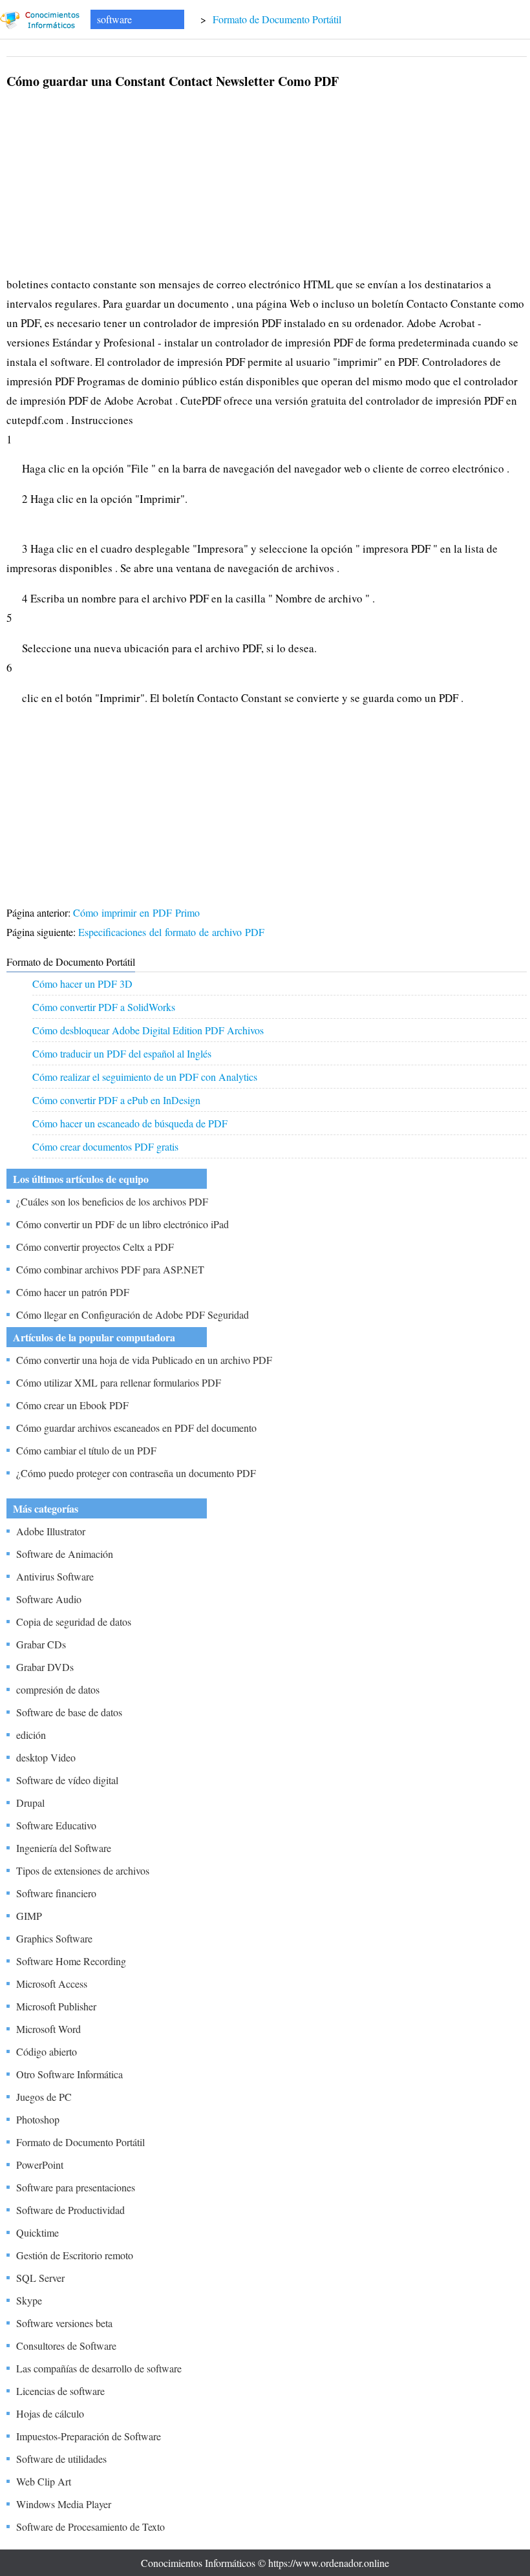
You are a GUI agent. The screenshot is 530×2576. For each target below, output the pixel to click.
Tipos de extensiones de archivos (83, 1870)
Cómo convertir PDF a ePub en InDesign (116, 1100)
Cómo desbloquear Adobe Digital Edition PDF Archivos (148, 1030)
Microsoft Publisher (56, 2006)
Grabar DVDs (45, 1667)
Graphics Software (54, 1938)
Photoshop (38, 2119)
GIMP (29, 1916)
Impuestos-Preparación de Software (89, 2436)
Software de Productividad (70, 2210)
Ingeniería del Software (64, 1848)
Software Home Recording (71, 1961)
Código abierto (47, 2051)
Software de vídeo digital (67, 1780)
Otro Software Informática (69, 2074)
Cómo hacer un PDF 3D (82, 984)
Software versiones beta (64, 2323)
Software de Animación (65, 1554)
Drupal (30, 1803)
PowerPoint (40, 2165)
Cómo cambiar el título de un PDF (86, 1450)
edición (31, 1735)
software (114, 19)
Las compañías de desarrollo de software (99, 2368)
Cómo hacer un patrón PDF (73, 1292)
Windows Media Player (64, 2504)
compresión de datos (58, 1689)
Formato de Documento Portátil (277, 19)
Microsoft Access (52, 1984)
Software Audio (49, 1599)
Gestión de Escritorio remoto (75, 2255)
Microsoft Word (48, 2029)
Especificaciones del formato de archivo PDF (173, 932)
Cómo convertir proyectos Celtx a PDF (95, 1247)
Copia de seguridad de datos (74, 1622)
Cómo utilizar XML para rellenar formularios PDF (119, 1382)
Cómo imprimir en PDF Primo (138, 912)
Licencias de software (60, 2391)
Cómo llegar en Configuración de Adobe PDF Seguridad (132, 1315)
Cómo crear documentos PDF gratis (105, 1146)
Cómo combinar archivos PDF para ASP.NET (110, 1269)
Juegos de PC (44, 2097)
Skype (29, 2300)
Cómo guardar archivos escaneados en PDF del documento (136, 1428)
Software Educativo (56, 1825)
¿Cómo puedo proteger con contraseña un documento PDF (136, 1473)
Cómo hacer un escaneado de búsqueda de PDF (130, 1123)
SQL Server (40, 2278)
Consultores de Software (66, 2346)
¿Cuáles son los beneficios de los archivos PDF (112, 1201)
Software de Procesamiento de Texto (90, 2527)
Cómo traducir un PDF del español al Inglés (122, 1053)
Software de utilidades (61, 2459)
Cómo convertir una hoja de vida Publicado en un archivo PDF (144, 1360)
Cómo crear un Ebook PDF (72, 1405)
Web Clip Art (44, 2481)
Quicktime (37, 2232)
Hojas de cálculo (50, 2413)
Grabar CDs (41, 1644)
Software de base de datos (69, 1712)
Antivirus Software (55, 1576)
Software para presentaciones (76, 2187)
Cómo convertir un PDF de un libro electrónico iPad (122, 1224)
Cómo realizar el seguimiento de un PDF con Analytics (145, 1077)
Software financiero (56, 1893)
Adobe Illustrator (51, 1531)
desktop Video (46, 1757)
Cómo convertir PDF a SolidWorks (104, 1007)
